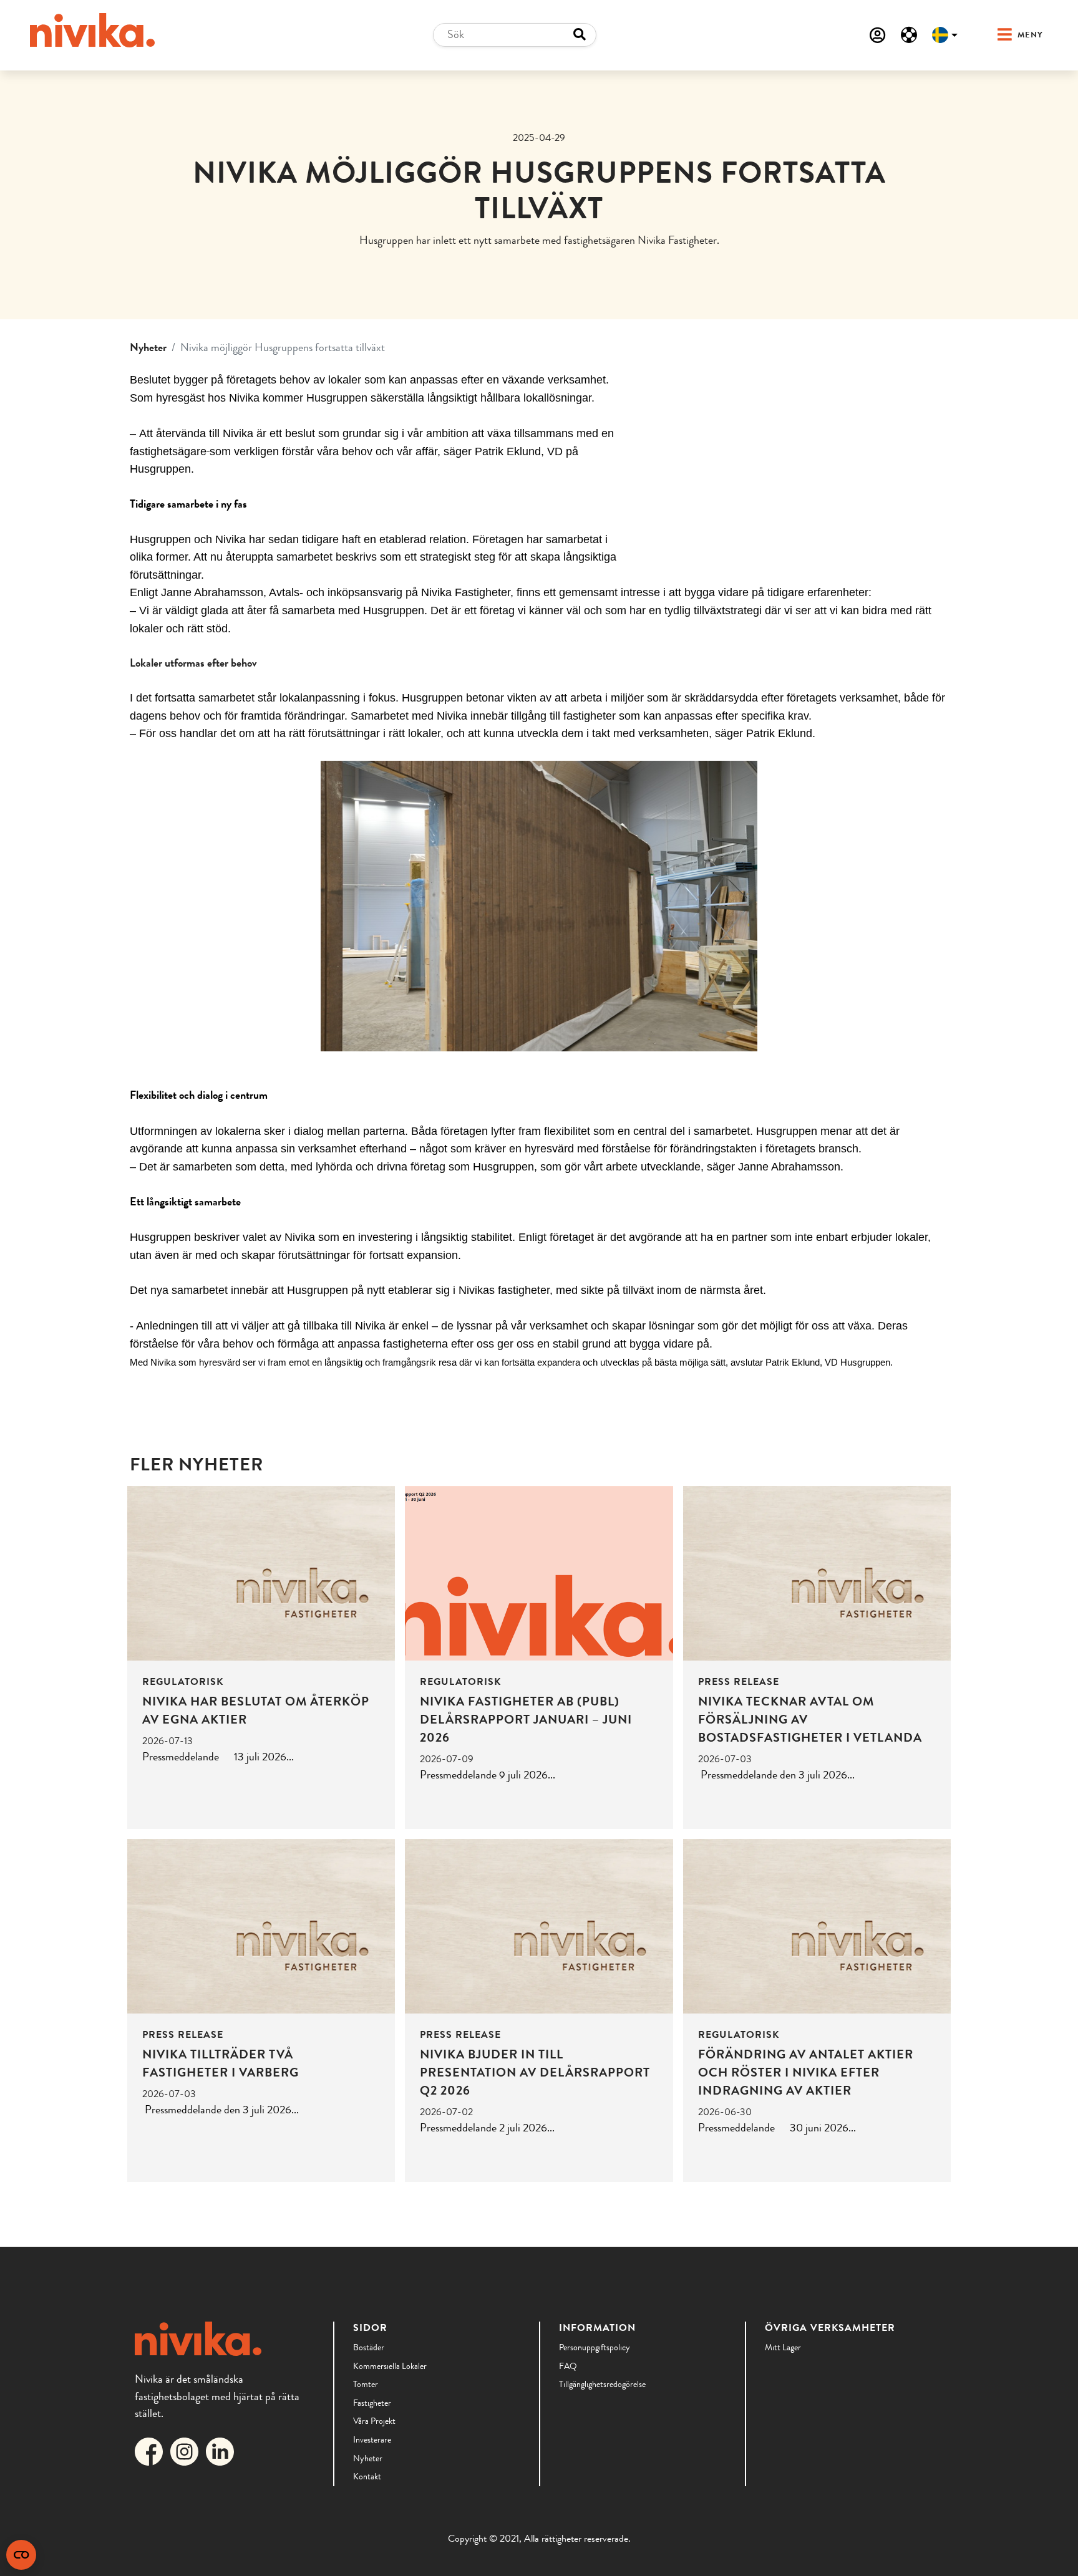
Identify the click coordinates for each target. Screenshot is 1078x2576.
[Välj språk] (945, 35)
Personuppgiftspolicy (595, 2347)
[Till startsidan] (92, 30)
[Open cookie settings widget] (21, 2555)
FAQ (568, 2366)
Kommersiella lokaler (390, 2366)
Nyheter (148, 347)
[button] (1008, 35)
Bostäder (369, 2347)
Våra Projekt (374, 2421)
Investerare (372, 2439)
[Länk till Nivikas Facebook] (151, 2450)
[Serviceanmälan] (909, 35)
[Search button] (580, 35)
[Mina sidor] (878, 35)
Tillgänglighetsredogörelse (602, 2384)
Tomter (366, 2384)
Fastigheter (372, 2403)
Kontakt (367, 2476)
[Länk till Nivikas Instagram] (187, 2450)
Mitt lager (783, 2347)
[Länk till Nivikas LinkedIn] (222, 2450)
